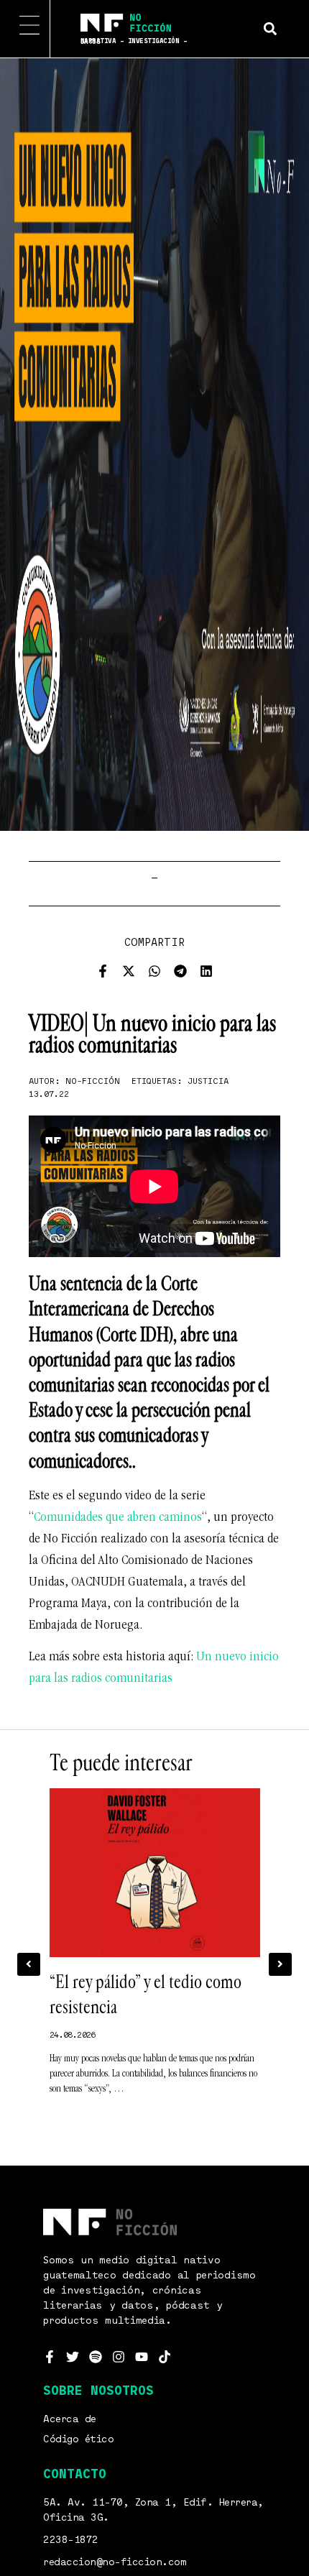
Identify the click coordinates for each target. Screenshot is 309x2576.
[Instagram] (119, 2357)
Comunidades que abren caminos (118, 1518)
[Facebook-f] (103, 971)
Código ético (78, 2439)
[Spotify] (96, 2357)
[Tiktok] (165, 2357)
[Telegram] (180, 971)
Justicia (208, 1082)
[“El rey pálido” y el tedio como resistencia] (155, 1873)
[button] (270, 28)
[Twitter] (73, 2357)
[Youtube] (142, 2357)
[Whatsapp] (154, 971)
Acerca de (70, 2419)
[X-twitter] (129, 971)
